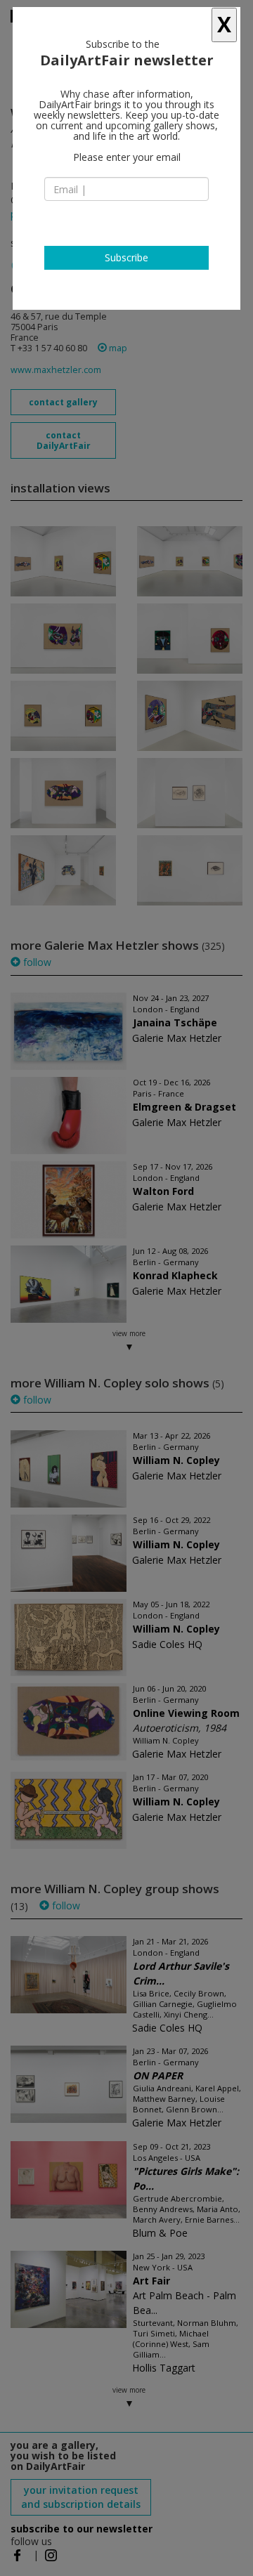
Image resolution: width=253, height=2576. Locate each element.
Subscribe (126, 257)
